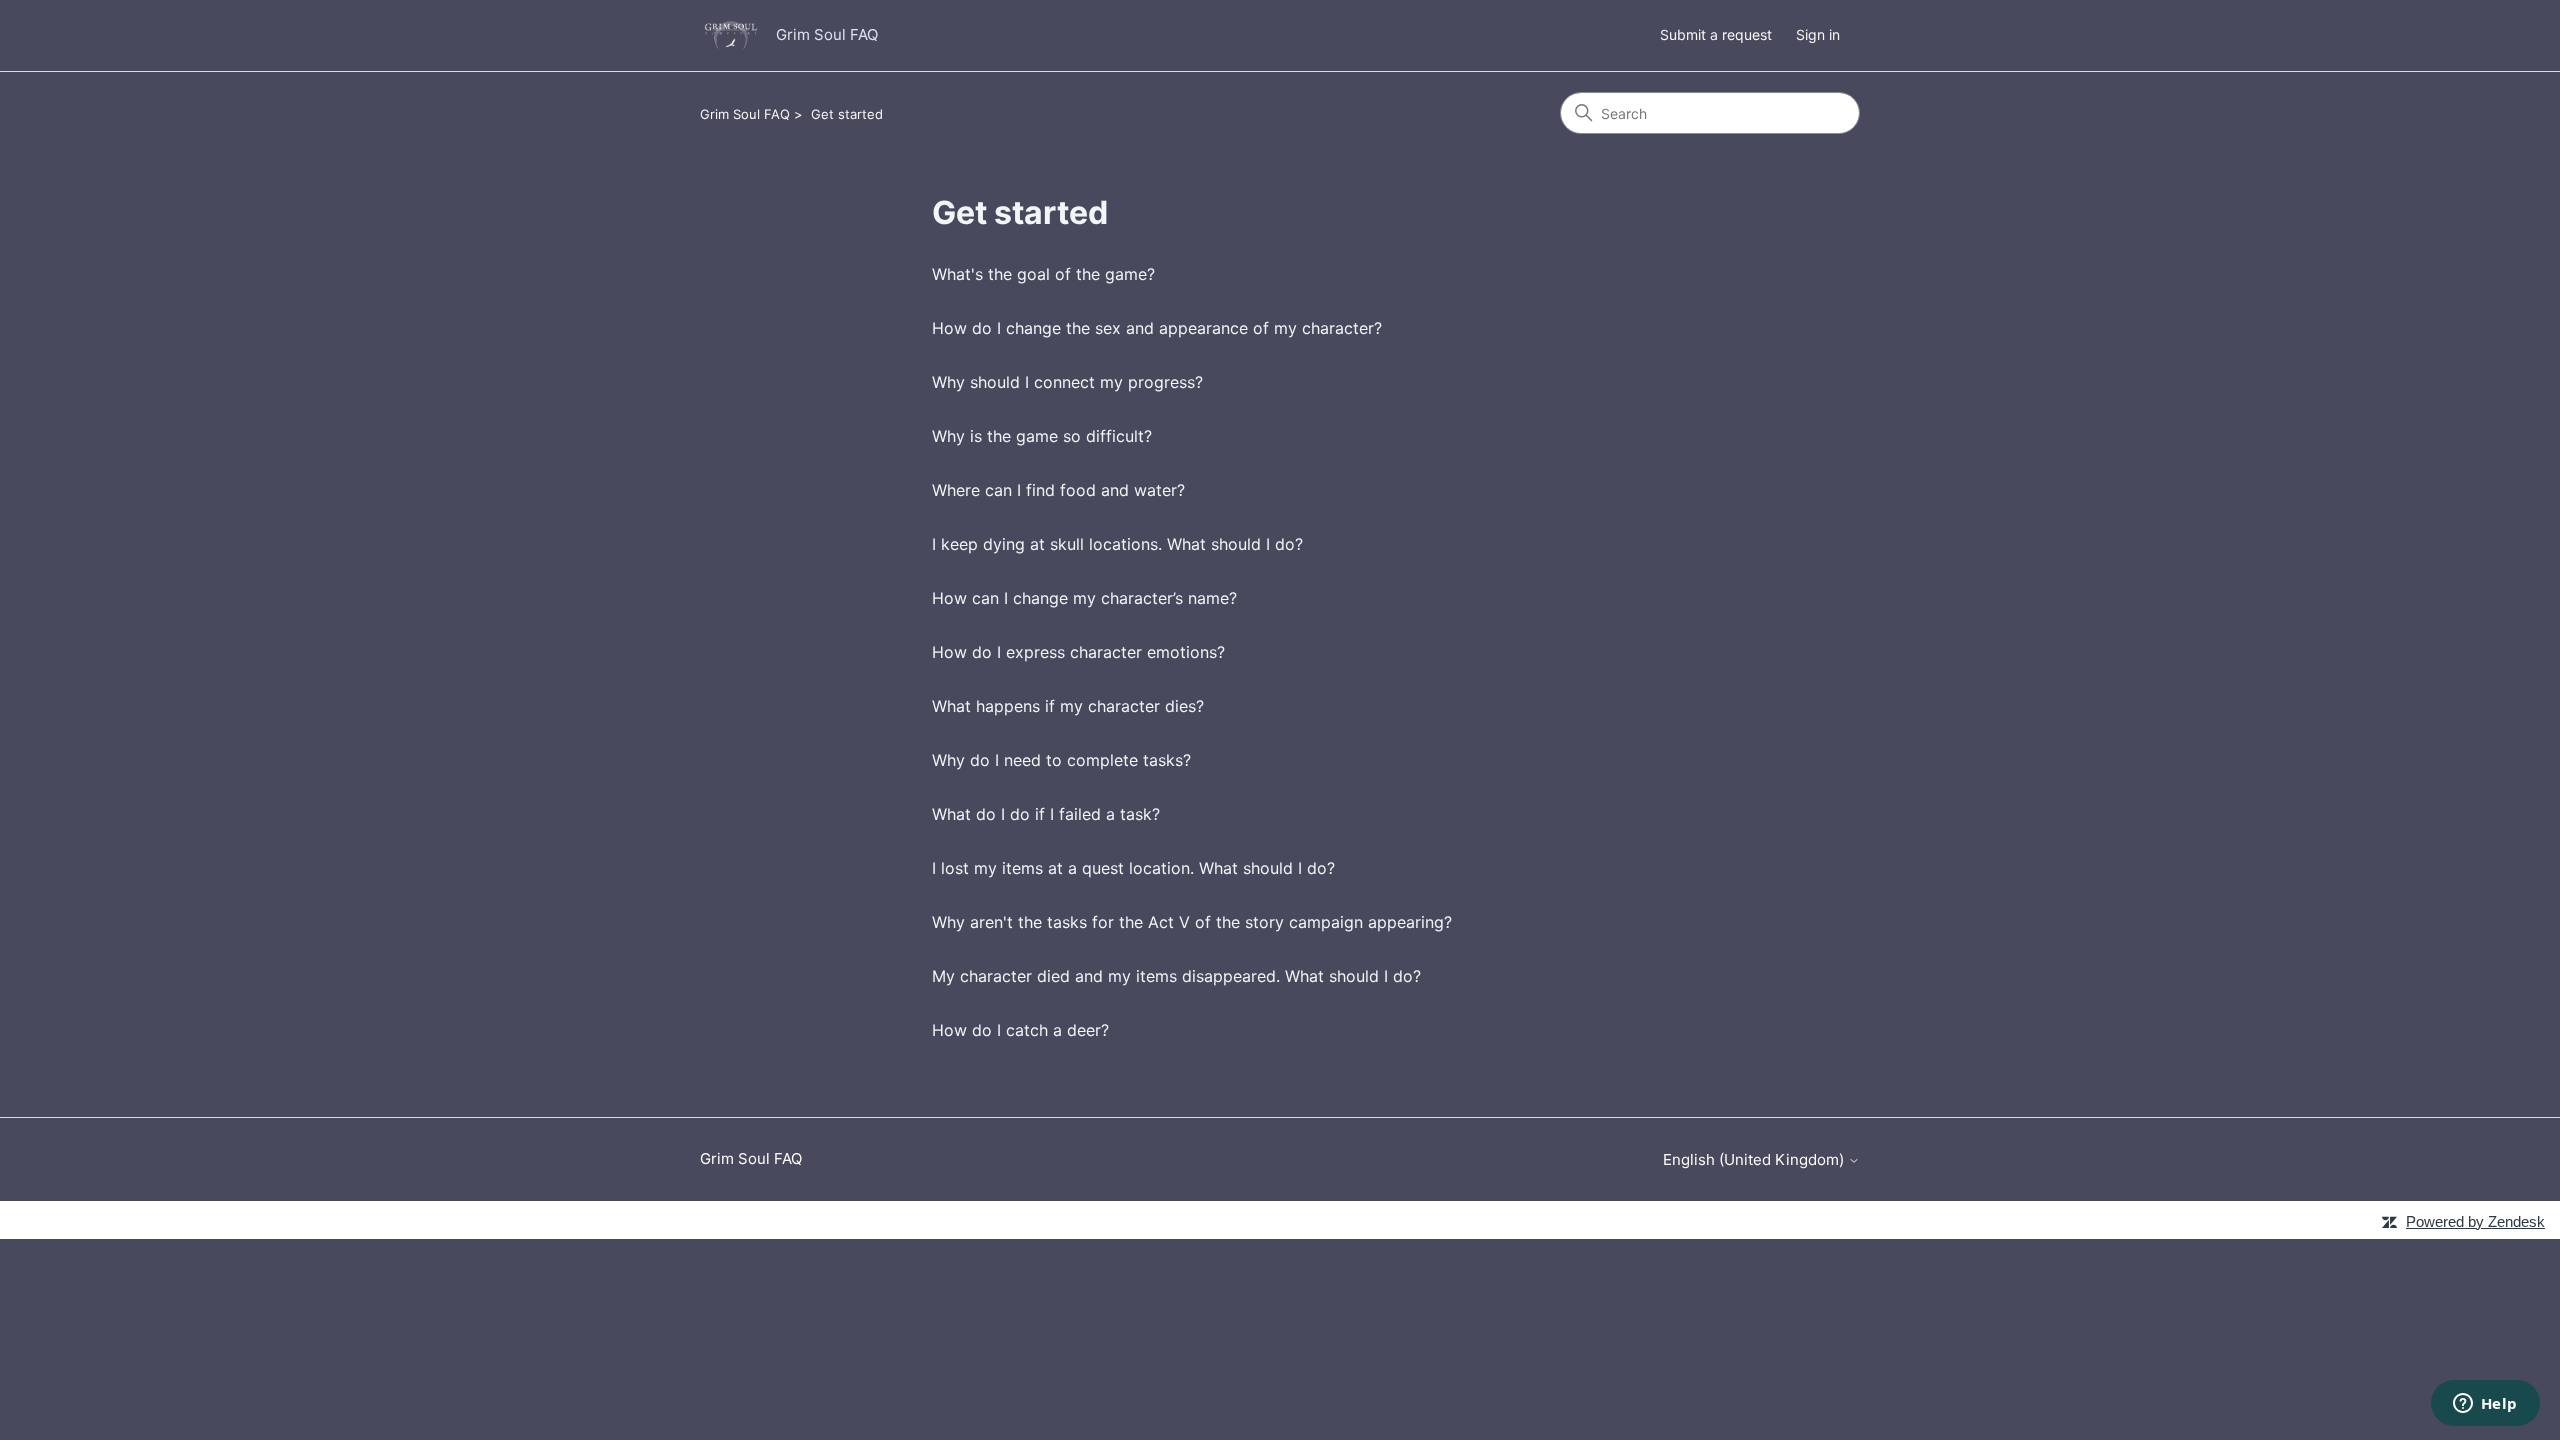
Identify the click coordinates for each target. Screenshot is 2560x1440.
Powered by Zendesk (2475, 1221)
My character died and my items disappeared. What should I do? (1176, 976)
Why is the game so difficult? (1042, 436)
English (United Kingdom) (1755, 1159)
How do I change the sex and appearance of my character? (1157, 328)
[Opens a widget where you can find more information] (2485, 1405)
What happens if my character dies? (1068, 706)
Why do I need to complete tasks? (1061, 760)
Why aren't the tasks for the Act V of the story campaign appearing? (1192, 922)
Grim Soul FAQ (745, 114)
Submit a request (1716, 34)
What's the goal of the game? (1043, 274)
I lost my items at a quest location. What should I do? (1133, 868)
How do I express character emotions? (1078, 652)
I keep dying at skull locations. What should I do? (1117, 544)
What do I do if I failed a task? (1046, 814)
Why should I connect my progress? (1067, 382)
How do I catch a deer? (1020, 1030)
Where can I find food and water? (1058, 490)
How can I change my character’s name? (1084, 598)
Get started (847, 114)
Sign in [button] (1818, 34)
